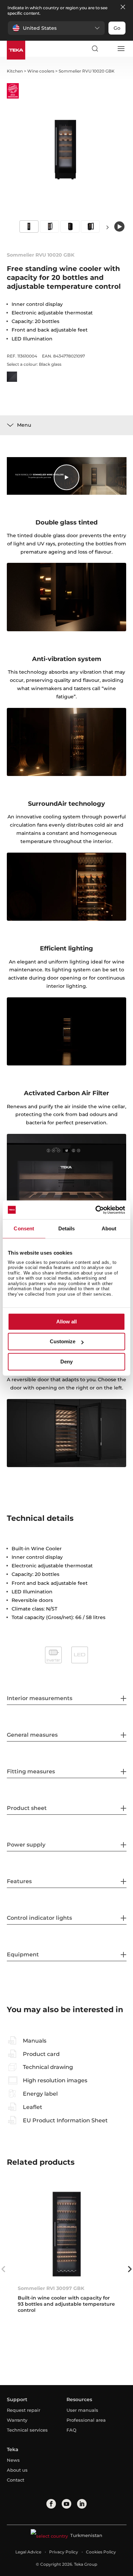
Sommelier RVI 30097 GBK (51, 2288)
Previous (3, 2269)
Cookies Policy (101, 2552)
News (13, 2460)
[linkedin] (82, 2504)
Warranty (17, 2420)
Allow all (66, 1322)
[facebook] (51, 2504)
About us (17, 2470)
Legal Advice (28, 2552)
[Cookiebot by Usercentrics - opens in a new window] (96, 1210)
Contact (16, 2480)
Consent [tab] (24, 1228)
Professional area (86, 2420)
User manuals (82, 2410)
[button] (56, 28)
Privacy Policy (64, 2552)
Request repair (24, 2410)
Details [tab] (67, 1228)
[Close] (123, 7)
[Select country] (108, 49)
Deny (66, 1362)
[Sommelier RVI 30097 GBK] (67, 2234)
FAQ (71, 2430)
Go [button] (117, 28)
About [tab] (109, 1228)
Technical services (27, 2430)
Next (107, 227)
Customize (63, 1342)
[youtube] (66, 2504)
